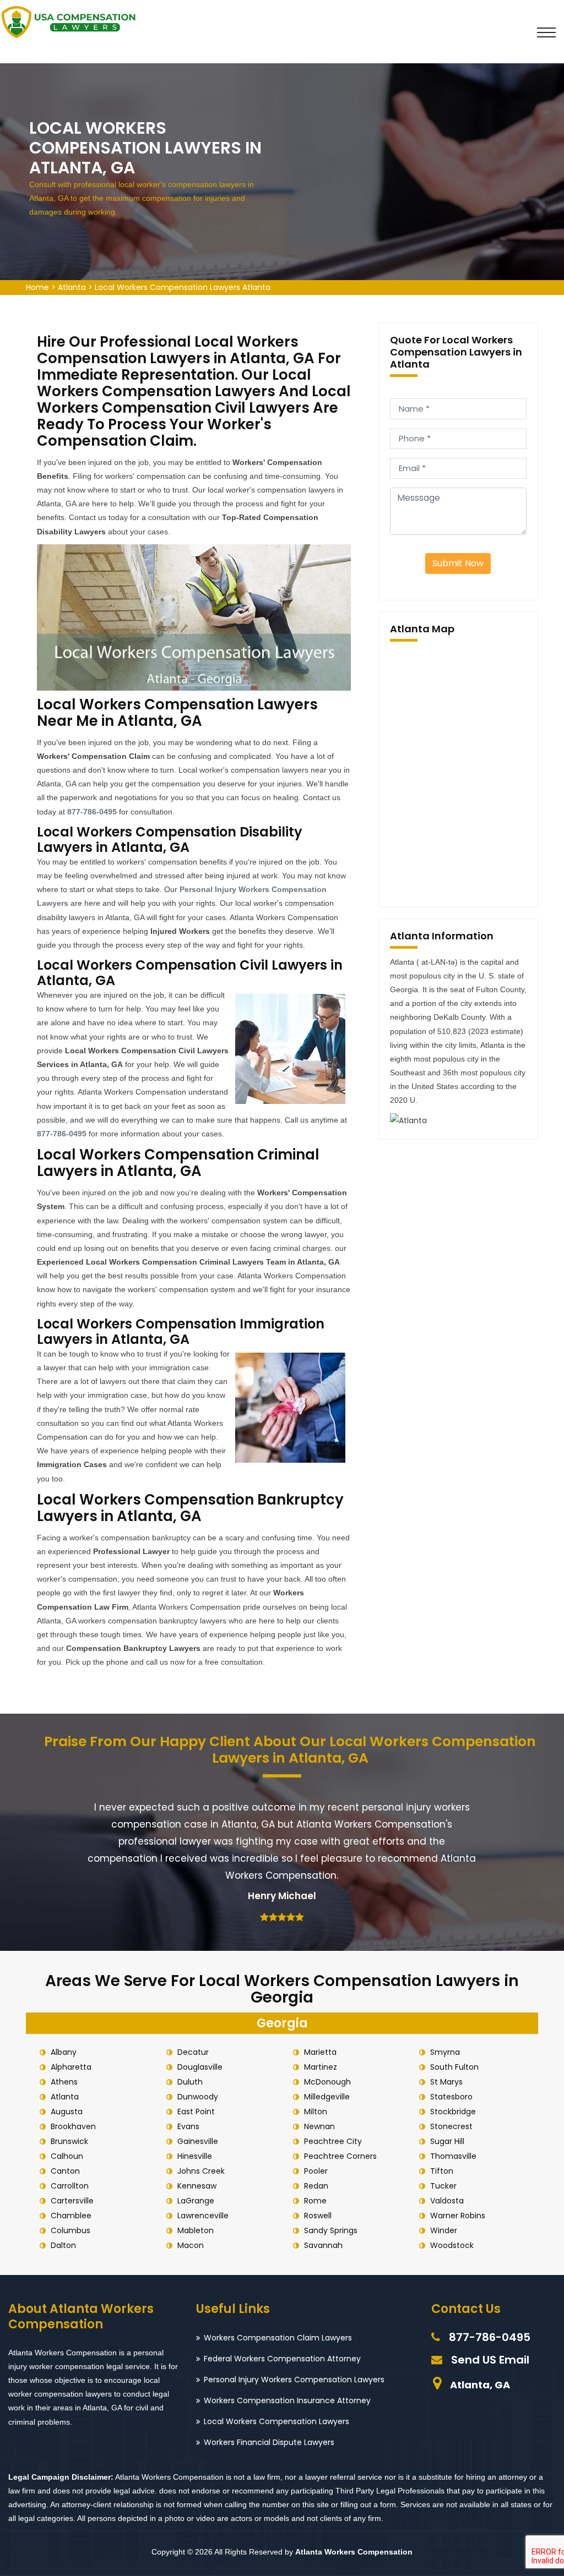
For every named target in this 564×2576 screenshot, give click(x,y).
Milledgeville (327, 2097)
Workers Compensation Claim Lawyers (278, 2338)
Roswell (318, 2216)
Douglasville (200, 2067)
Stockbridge (453, 2112)
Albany (64, 2052)
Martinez (321, 2067)
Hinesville (195, 2156)
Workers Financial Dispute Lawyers (269, 2442)
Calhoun (67, 2156)
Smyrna (445, 2052)
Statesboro (451, 2097)
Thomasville (453, 2156)
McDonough (327, 2082)
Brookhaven (73, 2126)
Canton (65, 2171)
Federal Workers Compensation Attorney (282, 2359)
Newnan (319, 2126)
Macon (191, 2245)
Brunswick (69, 2141)
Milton (316, 2112)
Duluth (190, 2082)
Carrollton (70, 2186)
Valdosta (447, 2201)
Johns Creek (201, 2171)
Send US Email (490, 2360)
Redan (316, 2186)
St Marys (446, 2082)
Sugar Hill (447, 2141)
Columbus (70, 2230)
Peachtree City (333, 2141)
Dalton (63, 2245)
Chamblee (71, 2216)
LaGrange (196, 2201)
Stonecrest (451, 2126)
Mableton (196, 2230)
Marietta (320, 2052)
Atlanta (72, 287)
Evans (188, 2126)
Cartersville (72, 2201)
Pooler (316, 2171)
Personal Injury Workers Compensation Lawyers (294, 2380)
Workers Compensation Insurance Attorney (287, 2400)
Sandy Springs (331, 2230)
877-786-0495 (490, 2337)
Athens (64, 2082)
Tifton (442, 2171)
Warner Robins (458, 2216)
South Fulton (454, 2067)
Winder (444, 2230)
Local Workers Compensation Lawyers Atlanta (183, 287)
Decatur (193, 2052)
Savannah (323, 2245)
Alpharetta (71, 2067)
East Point (196, 2112)
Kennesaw (197, 2186)
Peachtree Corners (340, 2156)
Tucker (443, 2186)
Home (37, 287)
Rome (315, 2201)
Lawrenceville (203, 2216)
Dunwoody (198, 2097)
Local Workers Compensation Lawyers (276, 2421)
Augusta (67, 2112)
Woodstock (452, 2245)
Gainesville (198, 2141)
